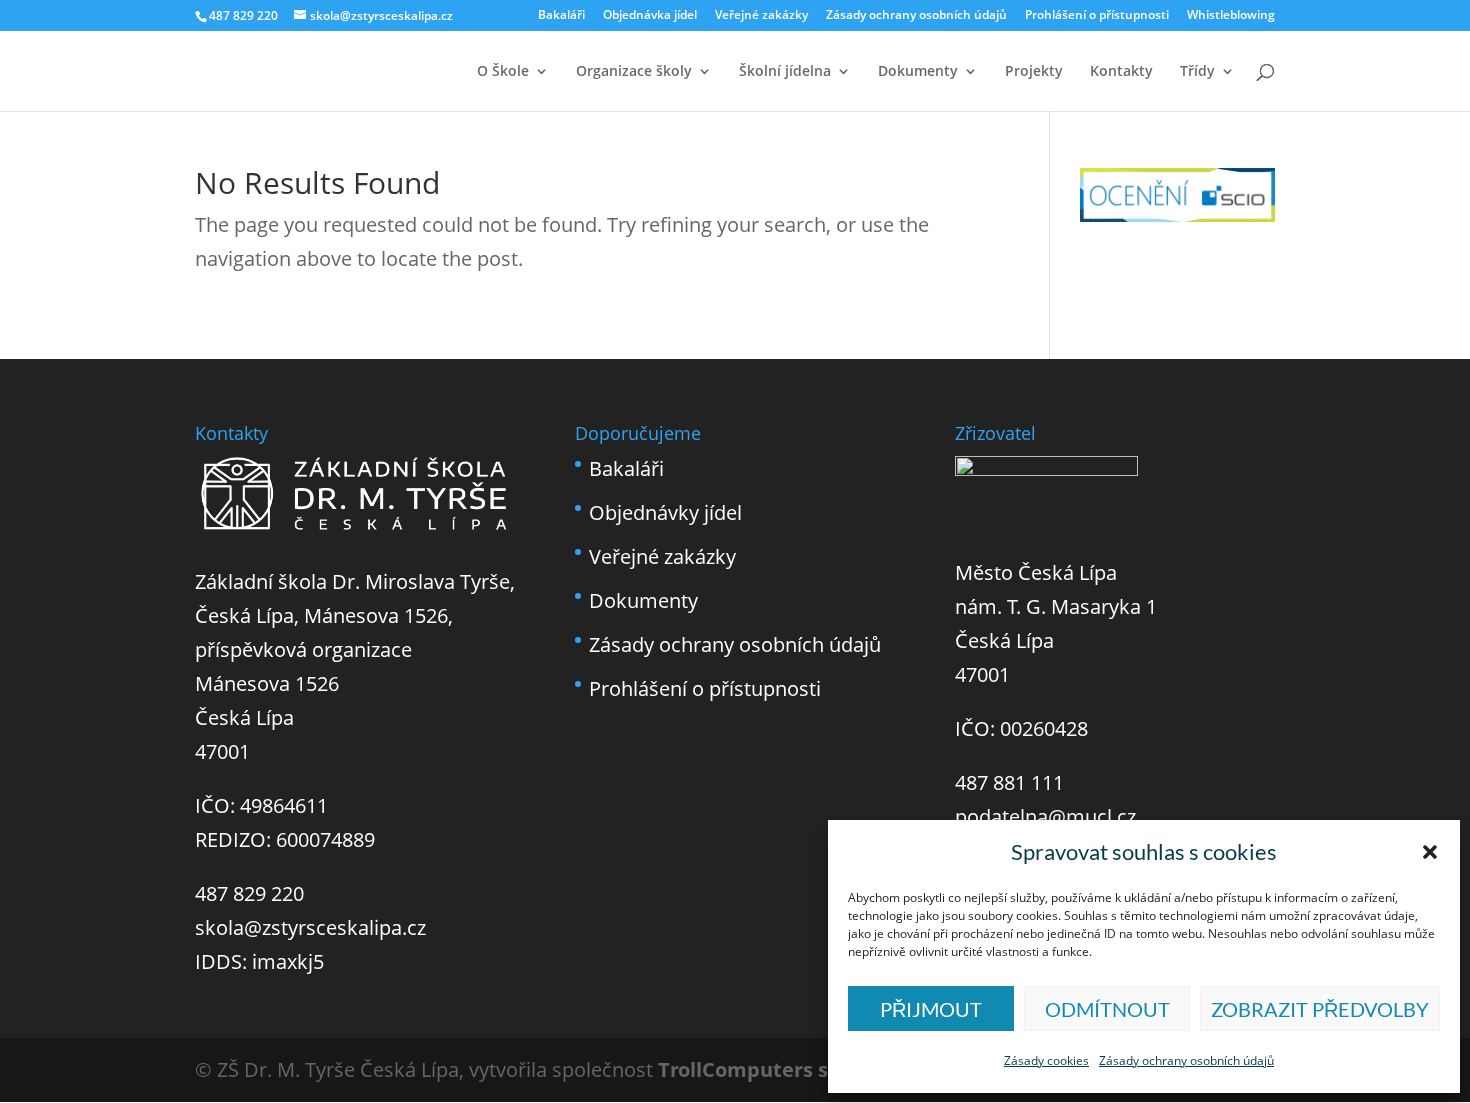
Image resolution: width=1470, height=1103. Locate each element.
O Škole (503, 72)
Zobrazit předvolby (1320, 1009)
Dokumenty (918, 72)
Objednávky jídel (665, 512)
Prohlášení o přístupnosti (1097, 16)
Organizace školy (634, 72)
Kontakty (1121, 72)
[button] (1430, 852)
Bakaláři (561, 16)
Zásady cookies (1046, 1060)
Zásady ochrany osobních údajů (1186, 1060)
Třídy (1197, 72)
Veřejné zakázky (761, 16)
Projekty (1034, 72)
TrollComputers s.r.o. (762, 1069)
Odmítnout (1107, 1009)
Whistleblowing (1231, 16)
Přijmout (931, 1009)
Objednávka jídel (650, 16)
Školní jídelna (785, 72)
